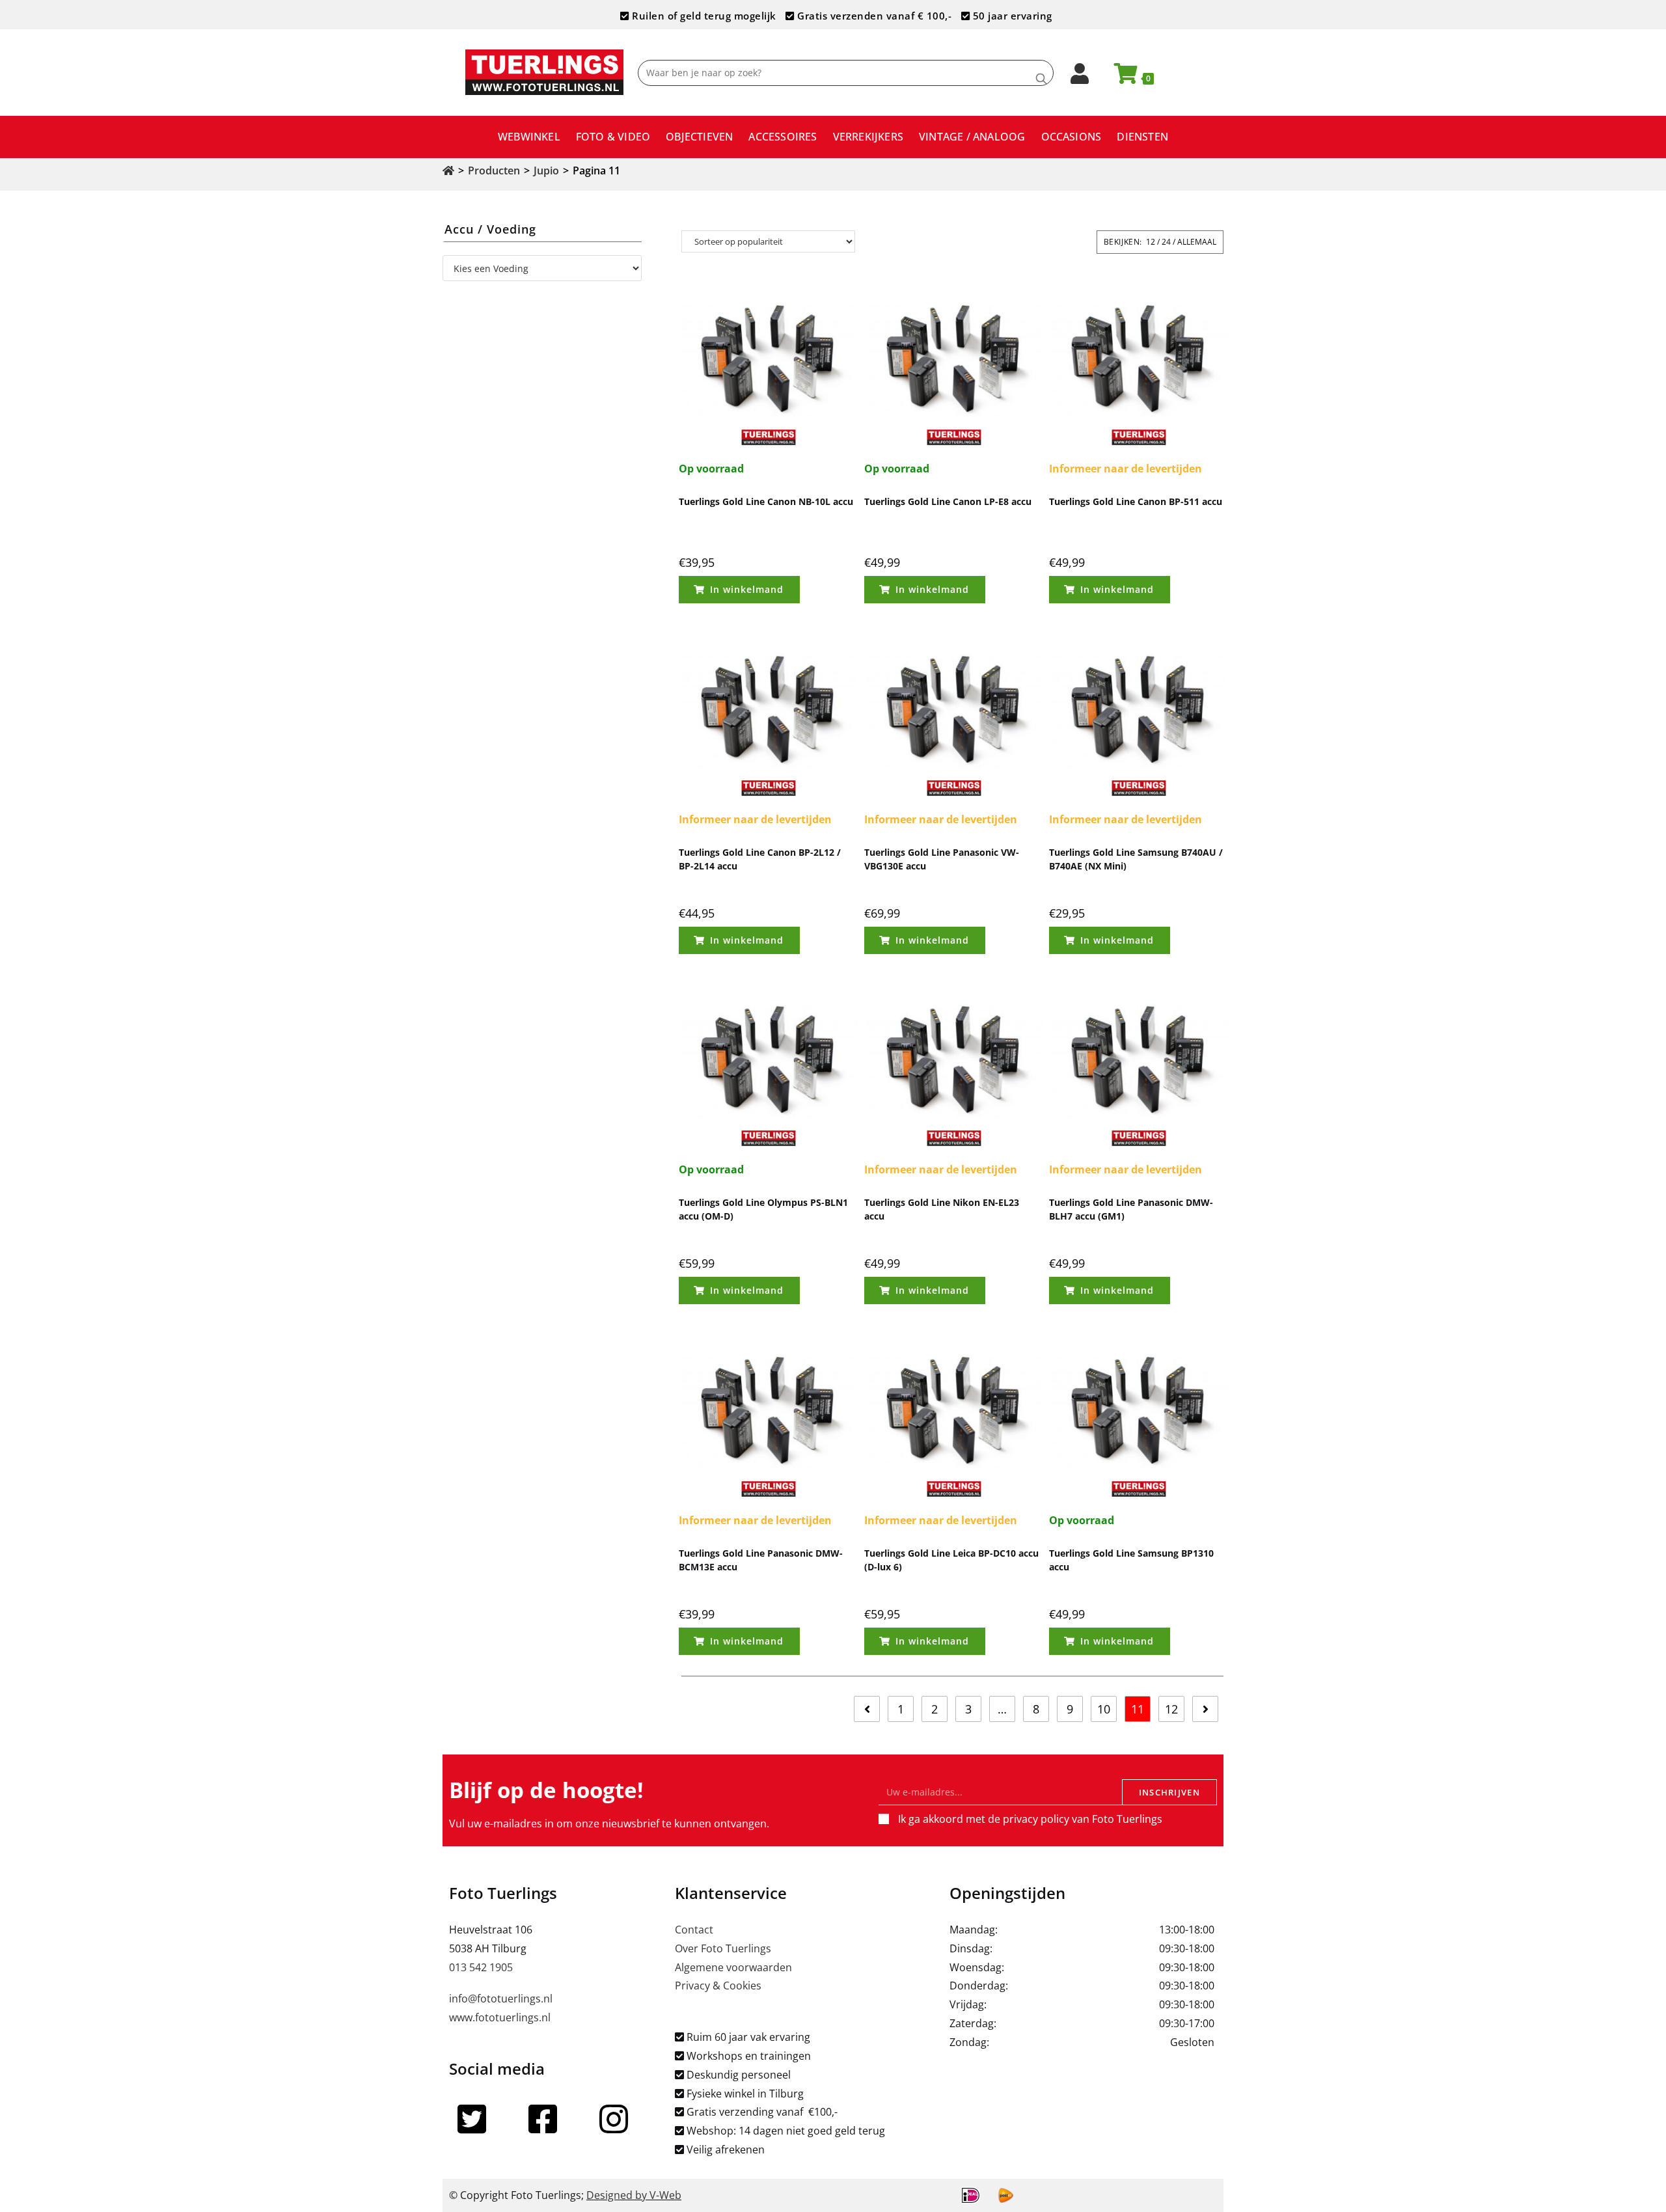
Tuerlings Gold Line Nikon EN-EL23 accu (942, 1209)
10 (1104, 1709)
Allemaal (1197, 242)
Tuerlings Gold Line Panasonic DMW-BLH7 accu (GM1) (1131, 1209)
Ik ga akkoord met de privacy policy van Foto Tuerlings (1030, 1819)
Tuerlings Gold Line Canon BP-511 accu (1136, 501)
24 (1166, 242)
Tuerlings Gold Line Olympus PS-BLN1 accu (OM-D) (763, 1209)
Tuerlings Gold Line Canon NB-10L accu (766, 501)
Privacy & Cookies (718, 1986)
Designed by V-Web (634, 2195)
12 (1151, 242)
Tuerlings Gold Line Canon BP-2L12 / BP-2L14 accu (760, 859)
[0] (1120, 77)
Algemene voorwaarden (733, 1967)
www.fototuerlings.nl (500, 2017)
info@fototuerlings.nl (501, 1999)
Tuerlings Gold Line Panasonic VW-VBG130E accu (942, 859)
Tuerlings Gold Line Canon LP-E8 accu (948, 501)
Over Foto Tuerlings (723, 1948)
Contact (694, 1930)
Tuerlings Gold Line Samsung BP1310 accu (1131, 1560)
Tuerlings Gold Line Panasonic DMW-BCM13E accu (761, 1560)
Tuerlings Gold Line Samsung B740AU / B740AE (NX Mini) (1136, 859)
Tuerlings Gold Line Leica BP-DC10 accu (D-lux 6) (951, 1560)
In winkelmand (747, 589)
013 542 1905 (481, 1967)
